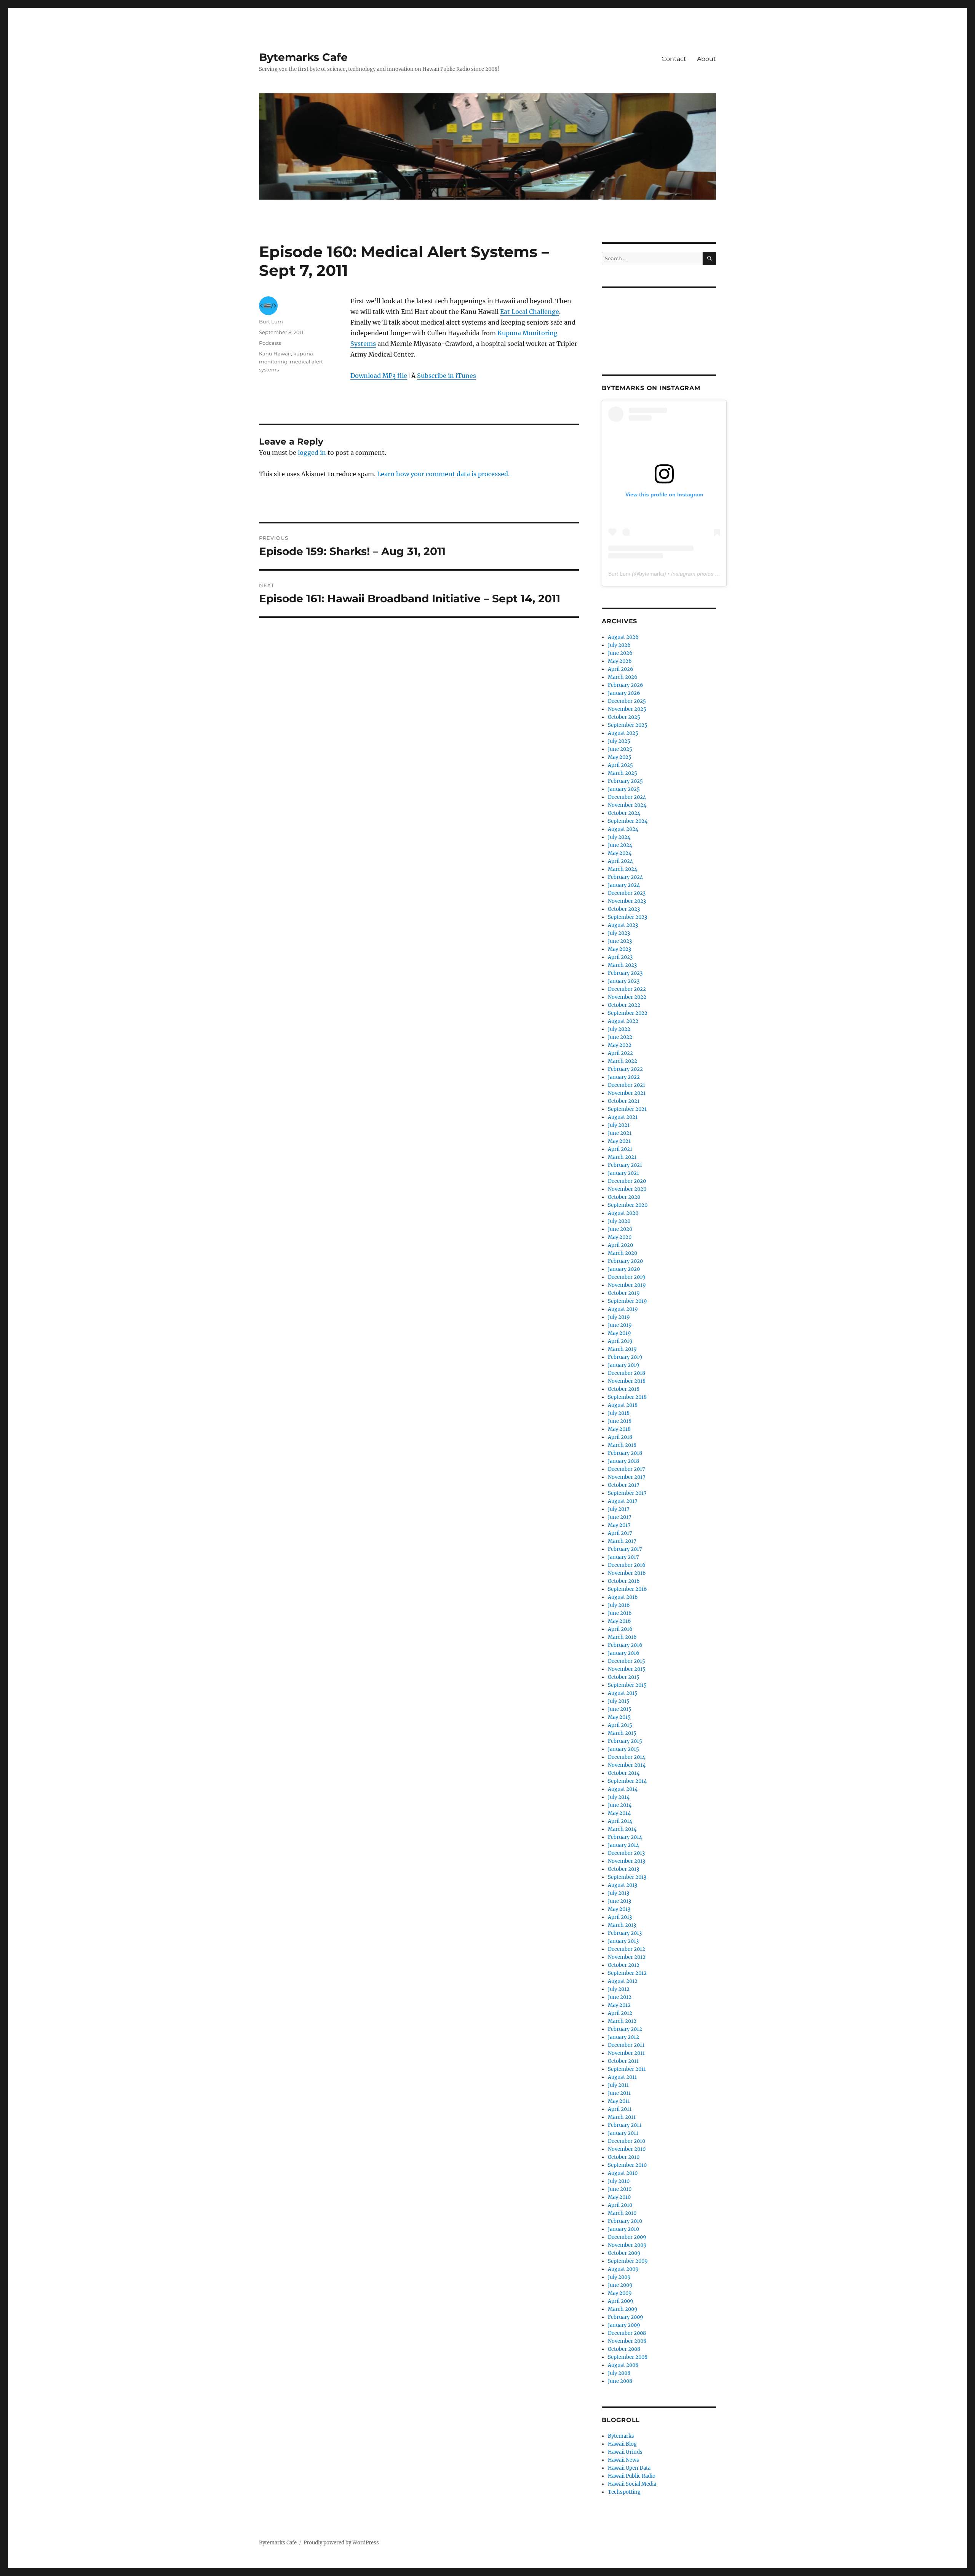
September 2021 (627, 1109)
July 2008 (619, 2373)
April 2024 (620, 861)
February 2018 (625, 1453)
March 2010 (622, 2213)
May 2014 (619, 1813)
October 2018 (624, 1389)
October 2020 (624, 1197)
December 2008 (627, 2333)
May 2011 (619, 2101)
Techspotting (624, 2492)
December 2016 (627, 1565)
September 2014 (627, 1781)
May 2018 (619, 1429)
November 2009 (627, 2245)
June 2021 (620, 1133)
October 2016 (624, 1581)
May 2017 (619, 1525)
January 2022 (624, 1077)
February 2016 (625, 1645)
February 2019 (625, 1357)
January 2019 (624, 1365)
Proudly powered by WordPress (341, 2543)
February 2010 (625, 2221)
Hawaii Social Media (632, 2484)
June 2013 (619, 1901)
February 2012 (625, 2029)
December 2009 (627, 2237)
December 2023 (627, 893)
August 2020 (623, 1213)
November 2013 (627, 1861)
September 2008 (628, 2357)
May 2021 (619, 1141)
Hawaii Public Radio (632, 2476)
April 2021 (620, 1149)
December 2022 (627, 989)
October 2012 (624, 1965)
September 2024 (628, 821)
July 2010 (619, 2181)
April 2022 (620, 1053)
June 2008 (620, 2381)
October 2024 (624, 813)
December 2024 (627, 797)
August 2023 (623, 925)
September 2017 (627, 1493)
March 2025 (623, 773)
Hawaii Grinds (625, 2452)
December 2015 (627, 1661)
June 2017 (620, 1517)
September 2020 (628, 1205)
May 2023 (619, 949)
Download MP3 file (379, 376)
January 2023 (624, 981)
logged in (312, 453)
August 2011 (622, 2077)
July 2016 (619, 1605)
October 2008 (624, 2349)
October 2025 (624, 717)
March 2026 (623, 677)
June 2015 (620, 1709)
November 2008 (627, 2341)
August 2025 (623, 733)
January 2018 (623, 1461)
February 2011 (625, 2125)
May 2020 (620, 1237)
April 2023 (620, 957)
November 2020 (627, 1189)
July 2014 (619, 1797)
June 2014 (620, 1805)
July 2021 (619, 1125)
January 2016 (624, 1653)
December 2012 (627, 1949)
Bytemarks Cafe (303, 57)
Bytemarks (621, 2436)
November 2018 (627, 1381)
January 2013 (623, 1941)
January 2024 (624, 885)
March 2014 (622, 1829)
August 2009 (623, 2269)
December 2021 (627, 1085)
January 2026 (624, 693)
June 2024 (620, 845)
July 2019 (619, 1317)
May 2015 (619, 1717)
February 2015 (625, 1741)
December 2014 (627, 1757)
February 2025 (625, 781)
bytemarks (652, 574)
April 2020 (620, 1245)
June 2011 (619, 2093)
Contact (674, 59)
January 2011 (623, 2133)
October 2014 (624, 1773)
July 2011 (618, 2085)
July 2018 (619, 1413)
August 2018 (623, 1405)
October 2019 (624, 1293)
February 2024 (625, 877)
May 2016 (619, 1621)
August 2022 (623, 1021)
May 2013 (619, 1909)
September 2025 (628, 725)
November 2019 (627, 1285)
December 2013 (626, 1853)
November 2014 (627, 1765)
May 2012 (619, 2005)
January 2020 (624, 1269)
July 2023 (619, 933)
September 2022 (628, 1013)
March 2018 (622, 1445)
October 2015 (624, 1677)
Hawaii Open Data (629, 2468)
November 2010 (627, 2149)
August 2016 (623, 1597)
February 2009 (626, 2317)
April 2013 (620, 1917)
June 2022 (620, 1037)
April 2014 (620, 1821)
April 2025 (620, 765)
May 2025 (620, 757)
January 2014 (623, 1845)
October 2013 (623, 1869)
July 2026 (619, 645)
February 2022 (625, 1069)
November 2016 (627, 1573)
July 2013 (619, 1893)
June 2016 (620, 1613)
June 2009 (620, 2285)
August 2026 (623, 637)
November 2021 (627, 1093)
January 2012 (623, 2037)
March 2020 (623, 1253)
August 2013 (623, 1885)
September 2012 (627, 1973)
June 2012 (620, 1997)
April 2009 (621, 2301)
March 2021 (622, 1157)
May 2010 (619, 2197)
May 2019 (619, 1333)
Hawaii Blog (622, 2444)
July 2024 (619, 837)
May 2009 (620, 2293)
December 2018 (627, 1373)
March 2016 (622, 1637)
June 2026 (620, 653)
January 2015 (623, 1749)
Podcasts (270, 343)
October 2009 (624, 2253)
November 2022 (627, 997)
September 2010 (627, 2165)
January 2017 (623, 1557)
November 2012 (627, 1957)
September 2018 (627, 1397)
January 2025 (624, 789)
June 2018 (620, 1421)
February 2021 (625, 1165)
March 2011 (622, 2117)
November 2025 (627, 709)
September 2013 (627, 1877)
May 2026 (620, 661)
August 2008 (623, 2365)
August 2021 (623, 1117)
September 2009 (628, 2261)
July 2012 (619, 1989)
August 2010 (623, 2173)
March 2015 (622, 1733)
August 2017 (623, 1501)
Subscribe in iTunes (447, 376)
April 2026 (621, 669)
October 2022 (624, 1005)
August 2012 (623, 1981)
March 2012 (622, 2021)
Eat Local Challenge (530, 312)
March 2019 (622, 1349)
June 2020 (620, 1229)
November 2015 (627, 1669)
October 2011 (623, 2061)
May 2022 (620, 1045)
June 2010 (620, 2189)
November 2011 (626, 2053)
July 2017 (619, 1509)
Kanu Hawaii (275, 354)
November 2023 (627, 901)
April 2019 (620, 1341)
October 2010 (624, 2157)
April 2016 (620, 1629)
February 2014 (625, 1837)
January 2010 (623, 2229)
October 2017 (624, 1485)
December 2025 (627, 701)
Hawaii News (623, 2460)
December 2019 (627, 1277)
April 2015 (620, 1725)
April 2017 (620, 1533)
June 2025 (620, 749)
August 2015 (623, 1693)
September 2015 (627, 1685)
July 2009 (619, 2277)
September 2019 (627, 1301)
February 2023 (625, 973)
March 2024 (623, 869)
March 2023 (622, 965)
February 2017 (625, 1549)
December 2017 (627, 1469)
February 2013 (625, 1933)
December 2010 (627, 2141)
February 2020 (625, 1261)
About (706, 59)
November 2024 (627, 805)
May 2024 (620, 853)
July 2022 (619, 1029)
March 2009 (623, 2309)
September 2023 (627, 917)
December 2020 (627, 1181)
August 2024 (623, 829)
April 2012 (620, 2013)
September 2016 (627, 1589)
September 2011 (627, 2069)
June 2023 (620, 941)
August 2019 (623, 1309)
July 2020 (619, 1221)
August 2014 (623, 1789)
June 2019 (620, 1325)
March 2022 (623, 1061)
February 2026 (626, 685)
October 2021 (624, 1101)
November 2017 (627, 1477)
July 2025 (619, 741)
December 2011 (626, 2045)
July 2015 (619, 1701)
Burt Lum (271, 322)
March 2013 (622, 1925)
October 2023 (624, 909)
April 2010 (620, 2205)
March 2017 (622, 1541)
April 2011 (620, 2109)
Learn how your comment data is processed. (443, 474)
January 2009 (624, 2325)
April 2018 (620, 1437)
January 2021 (623, 1173)
